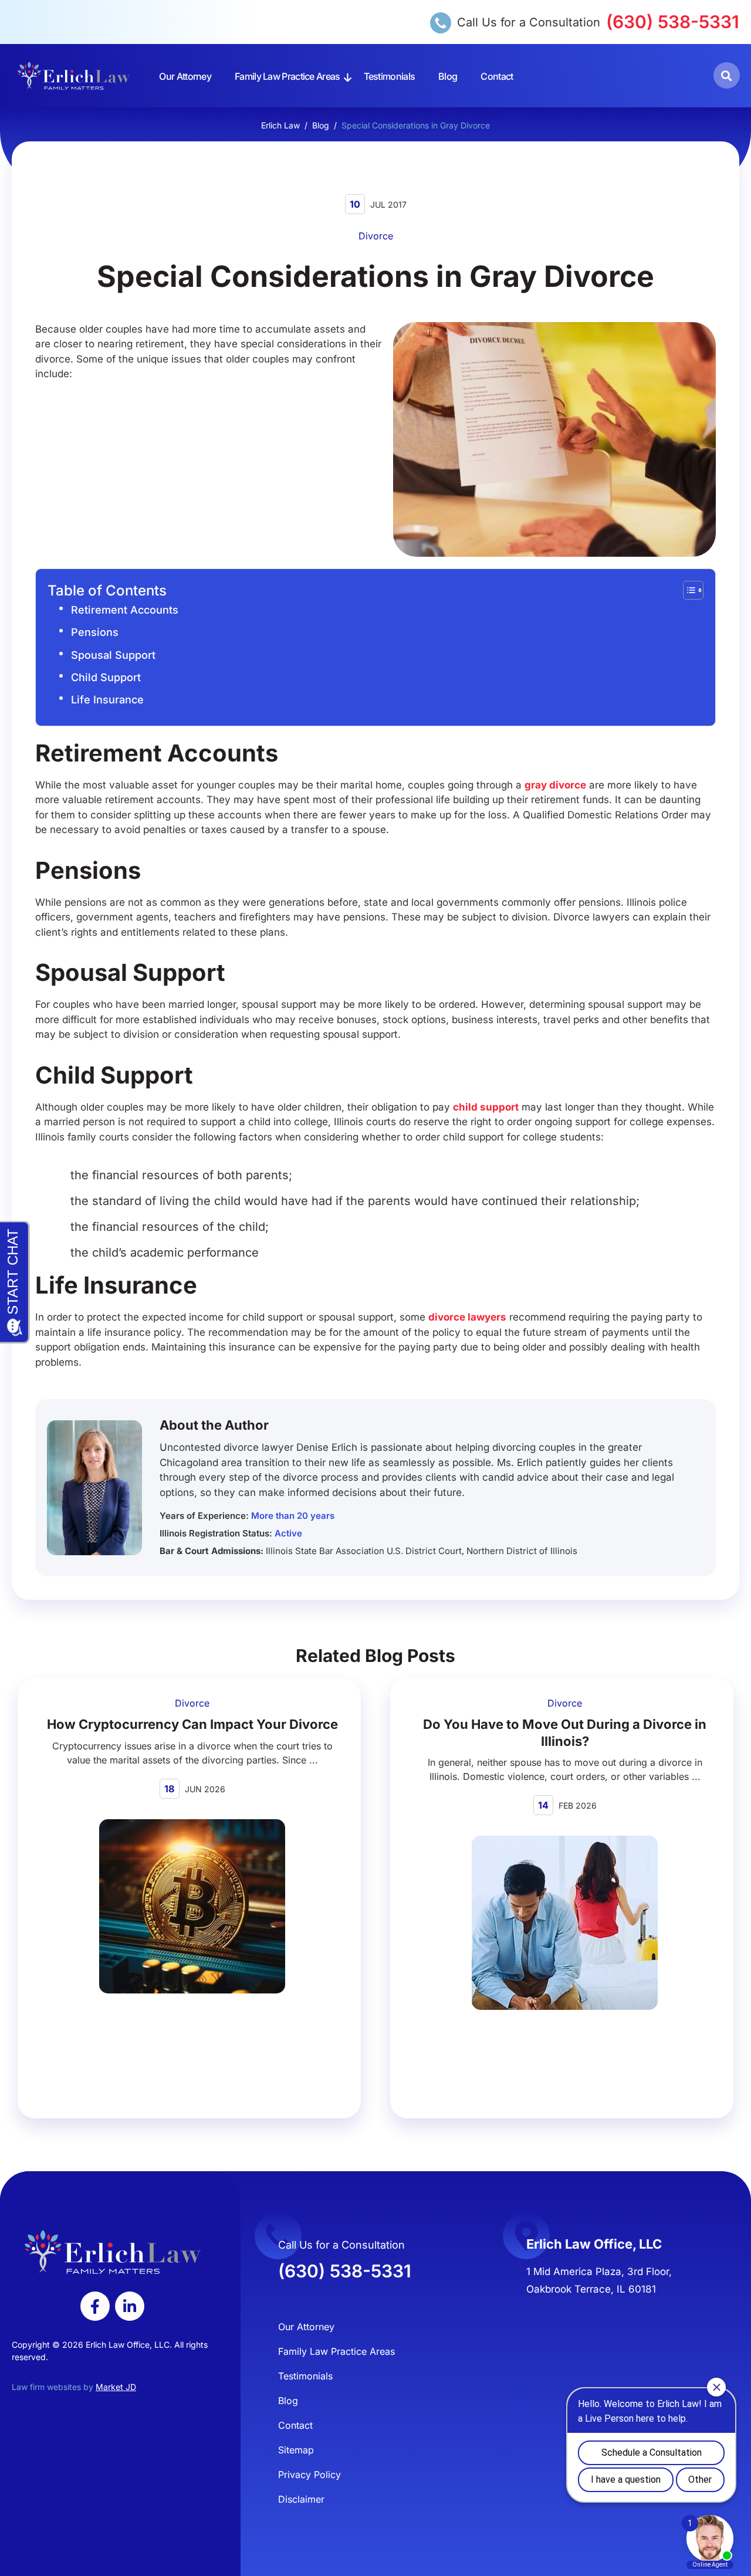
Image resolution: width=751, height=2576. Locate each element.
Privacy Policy (309, 2475)
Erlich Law (280, 125)
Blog (448, 76)
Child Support (106, 677)
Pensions (95, 632)
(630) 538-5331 (673, 22)
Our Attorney (185, 76)
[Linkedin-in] (130, 2306)
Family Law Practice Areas (287, 76)
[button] (727, 75)
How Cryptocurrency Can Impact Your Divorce (192, 1724)
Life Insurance (107, 700)
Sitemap (296, 2450)
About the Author (214, 1425)
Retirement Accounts (125, 610)
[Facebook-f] (95, 2306)
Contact (497, 76)
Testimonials (390, 76)
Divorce (376, 236)
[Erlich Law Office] (74, 76)
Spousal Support (113, 655)
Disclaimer (301, 2499)
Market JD (116, 2387)
